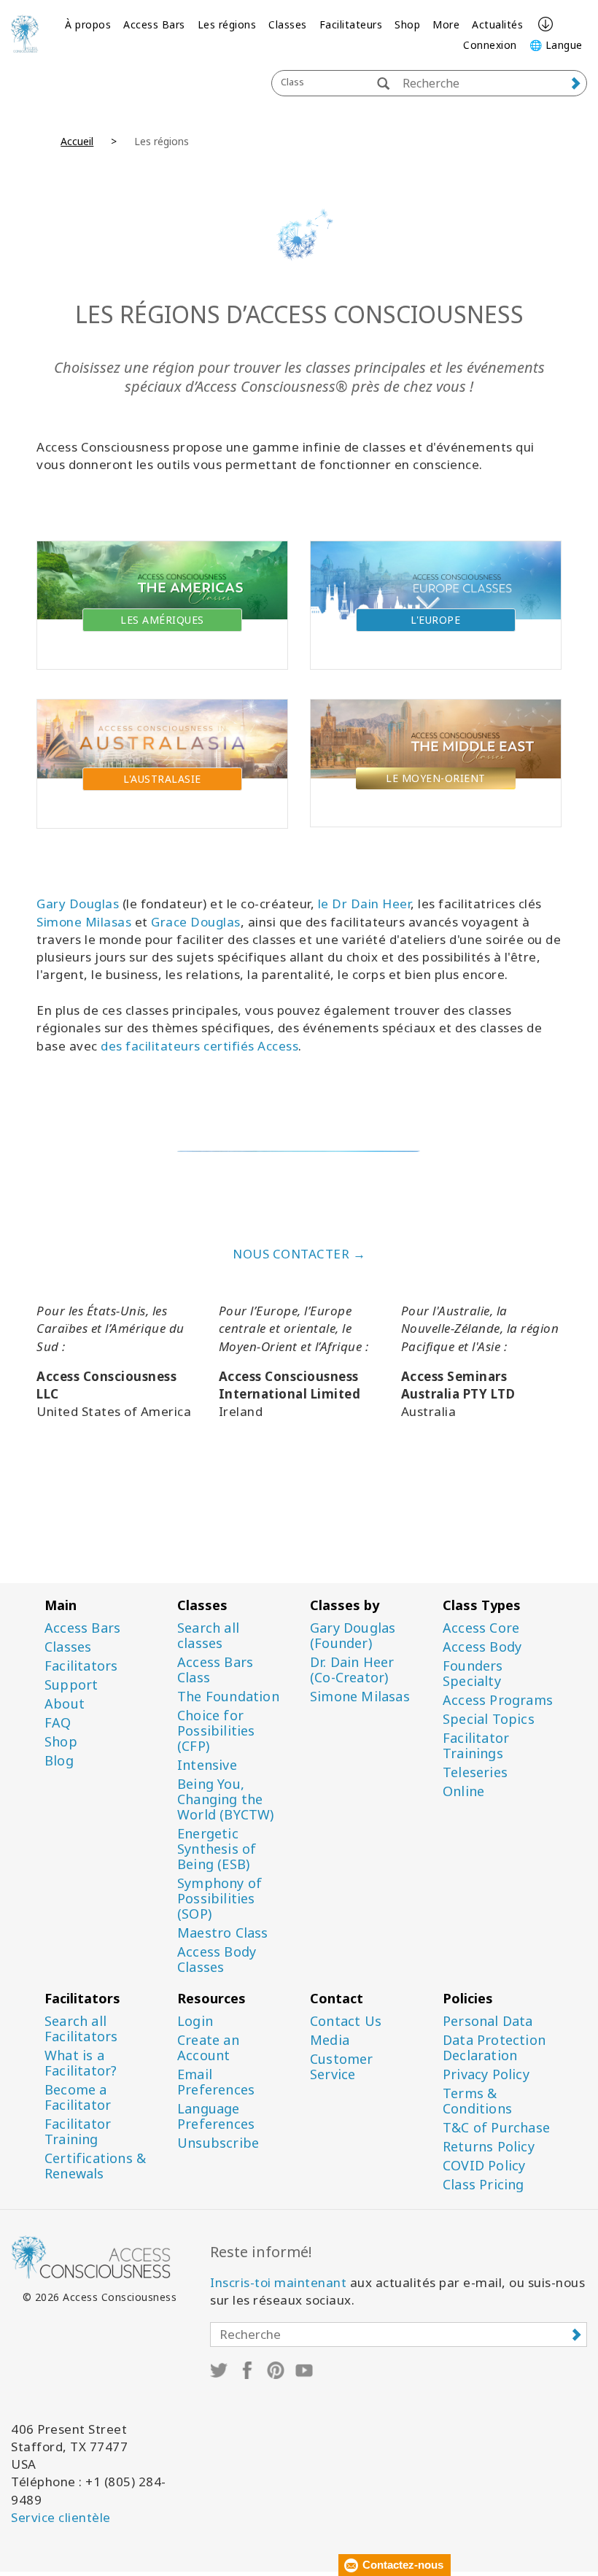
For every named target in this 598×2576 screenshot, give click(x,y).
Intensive (207, 1765)
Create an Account (208, 2048)
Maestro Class (223, 1933)
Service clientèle (61, 2517)
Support (71, 1685)
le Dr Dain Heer (365, 904)
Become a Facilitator (78, 2097)
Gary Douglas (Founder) (353, 1636)
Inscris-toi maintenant (278, 2282)
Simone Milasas (84, 922)
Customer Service (342, 2067)
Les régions (227, 24)
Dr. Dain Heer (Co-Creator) (352, 1670)
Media (330, 2040)
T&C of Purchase (496, 2128)
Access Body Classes (217, 1960)
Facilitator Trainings (476, 1746)
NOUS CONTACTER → (299, 1254)
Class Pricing (484, 2185)
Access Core (481, 1628)
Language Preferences (216, 2116)
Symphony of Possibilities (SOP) (220, 1899)
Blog (59, 1761)
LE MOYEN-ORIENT (436, 778)
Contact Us (346, 2021)
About (65, 1704)
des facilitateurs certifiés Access (199, 1046)
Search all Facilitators (81, 2029)
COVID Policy (484, 2166)
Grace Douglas (196, 922)
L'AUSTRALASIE (162, 779)
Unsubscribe (218, 2143)
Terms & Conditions (477, 2101)
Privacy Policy (486, 2074)
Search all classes (208, 1636)
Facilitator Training (78, 2132)
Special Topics (489, 1719)
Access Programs (498, 1700)
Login (195, 2021)
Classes (288, 24)
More (446, 24)
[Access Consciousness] (25, 34)
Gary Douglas (78, 904)
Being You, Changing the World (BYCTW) (226, 1799)
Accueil (77, 141)
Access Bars (154, 24)
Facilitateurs (351, 24)
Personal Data (488, 2021)
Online (463, 1791)
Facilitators (81, 1666)
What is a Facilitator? (81, 2063)
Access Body (482, 1647)
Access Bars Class (215, 1670)
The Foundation (228, 1697)
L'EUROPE (435, 620)
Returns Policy (489, 2147)
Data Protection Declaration (494, 2048)
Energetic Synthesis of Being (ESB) (217, 1849)
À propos (88, 24)
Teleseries (475, 1772)
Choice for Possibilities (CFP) (216, 1731)
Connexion (490, 45)
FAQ (58, 1723)
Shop (407, 24)
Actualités (497, 24)
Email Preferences (216, 2082)
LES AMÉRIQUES (162, 620)
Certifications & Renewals (95, 2166)
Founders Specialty (473, 1674)
